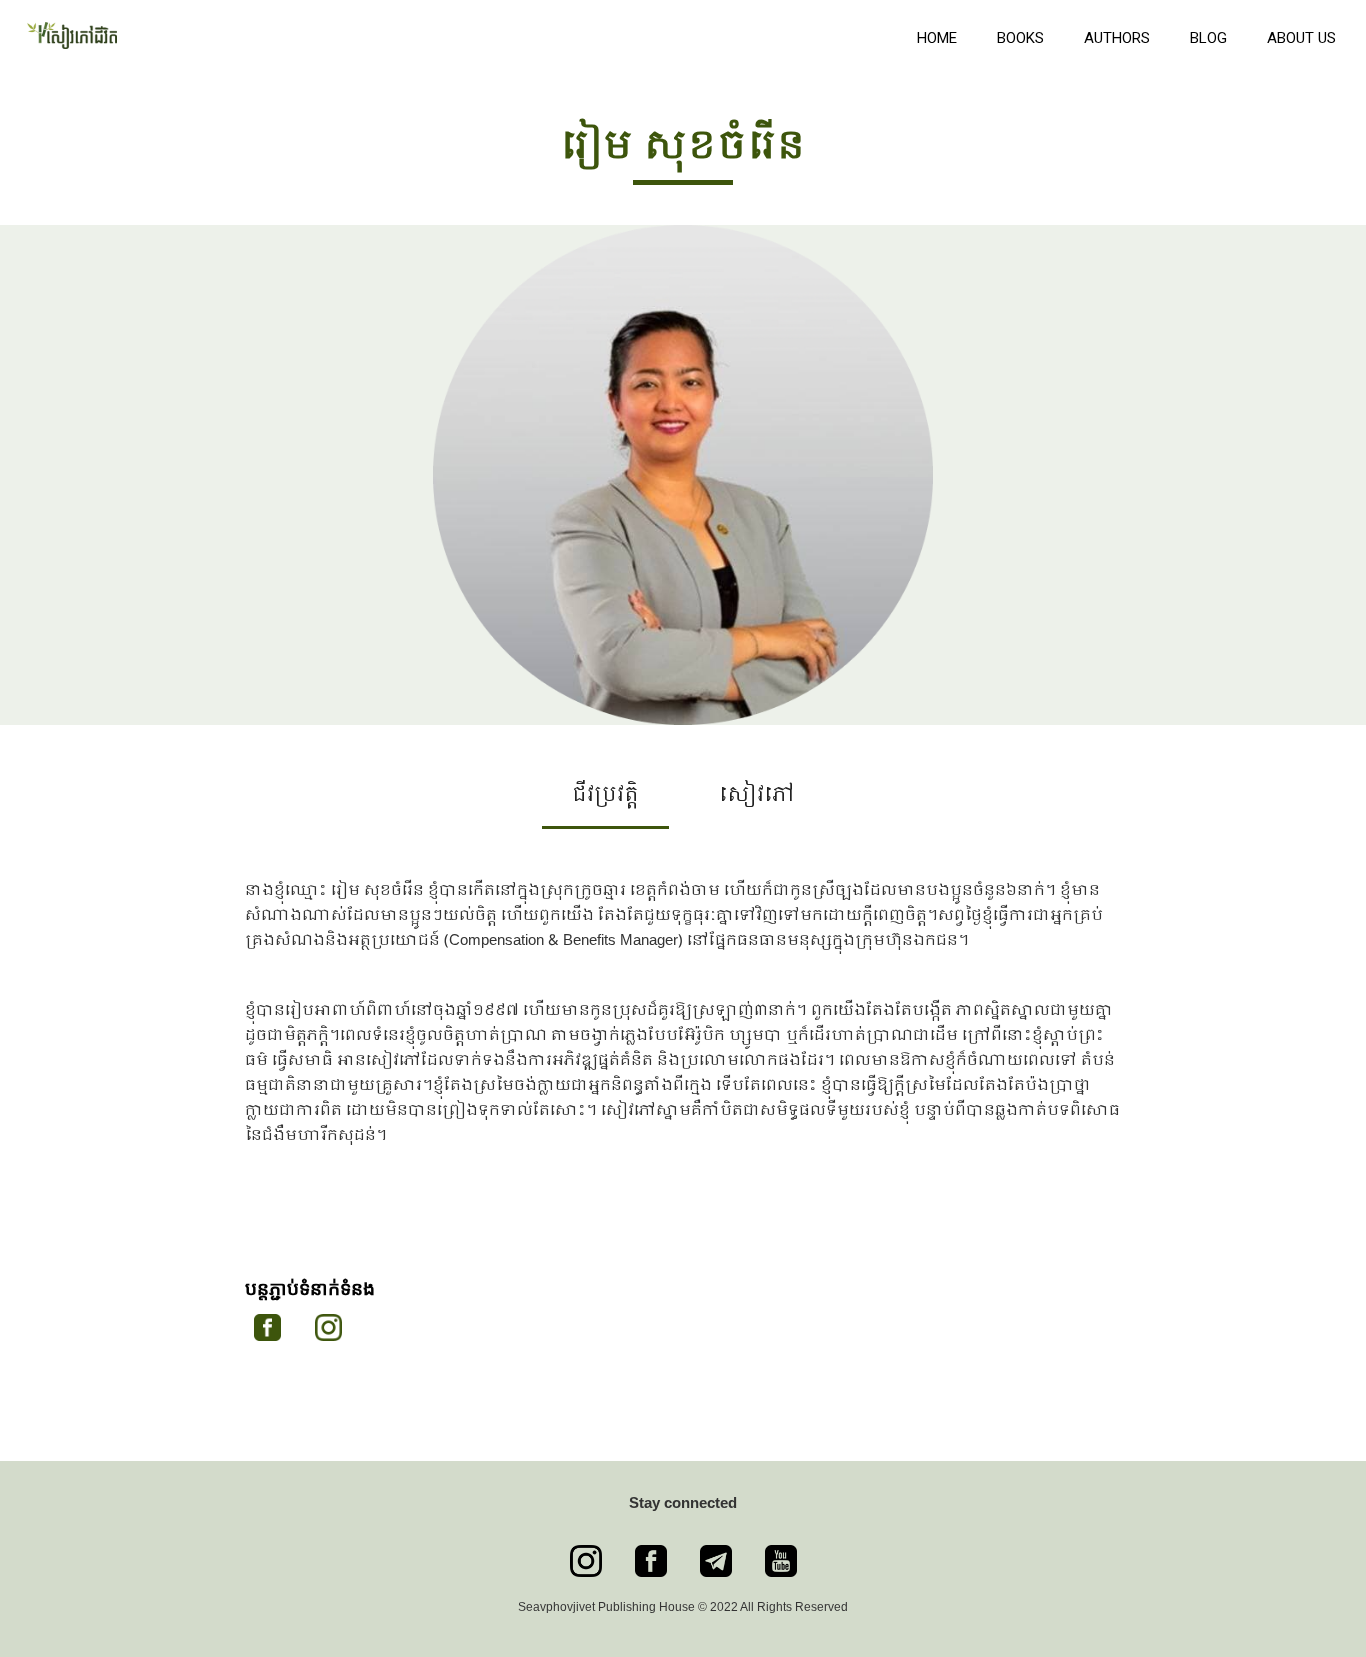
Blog (1208, 38)
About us (1301, 38)
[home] (453, 33)
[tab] (605, 803)
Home (937, 38)
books (1020, 38)
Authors (1117, 38)
